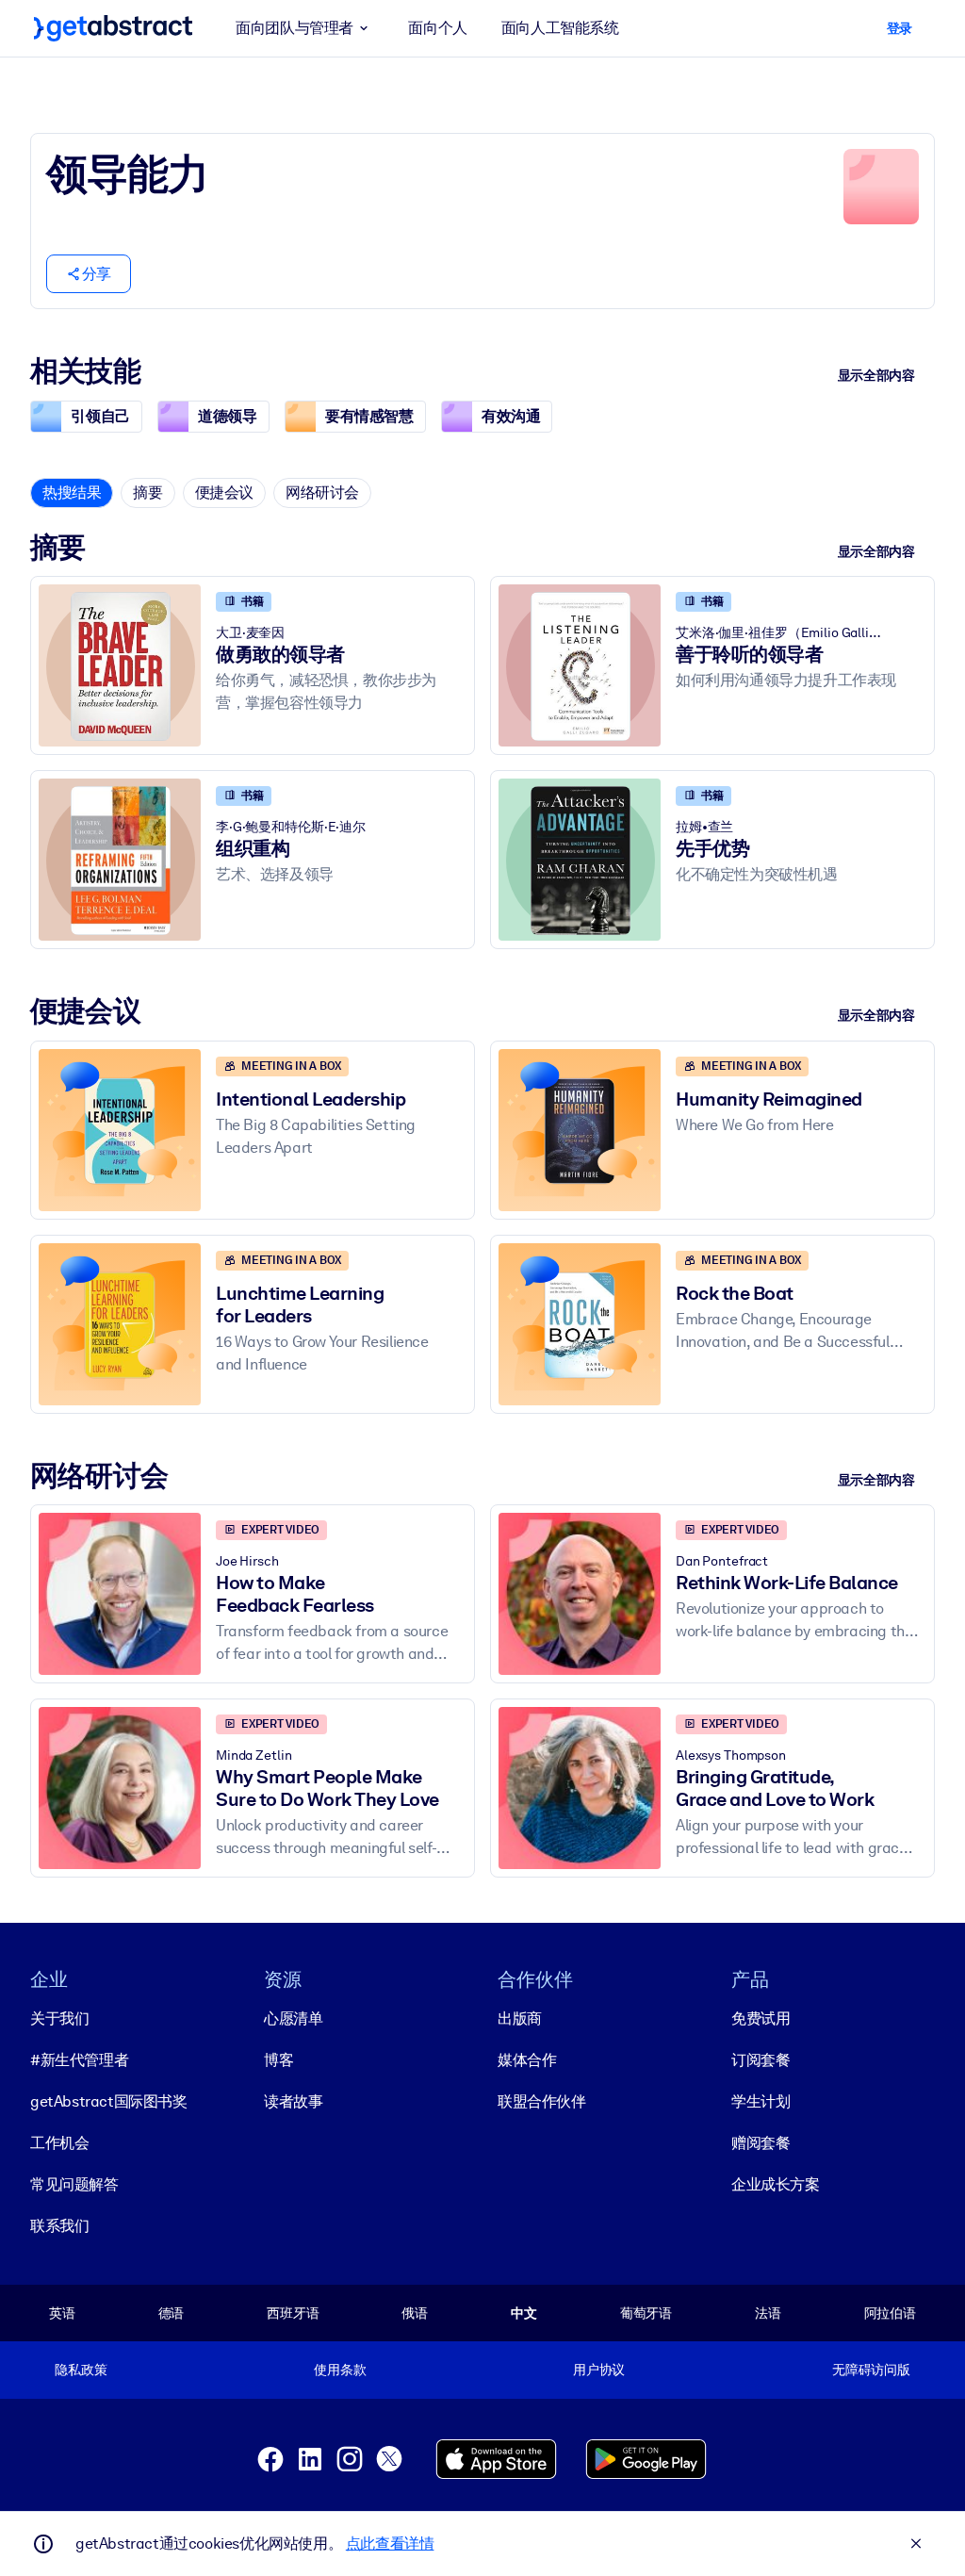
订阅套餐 (761, 2060)
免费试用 (761, 2018)
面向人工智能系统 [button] (560, 28)
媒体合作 (527, 2060)
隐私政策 (81, 2370)
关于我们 (59, 2018)
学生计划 (761, 2101)
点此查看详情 (390, 2543)
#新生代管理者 (79, 2060)
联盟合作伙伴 (542, 2101)
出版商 (520, 2018)
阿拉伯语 (890, 2313)
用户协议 (599, 2370)
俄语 (415, 2313)
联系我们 (59, 2226)
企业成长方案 (776, 2184)
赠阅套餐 (761, 2143)
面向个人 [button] (437, 28)
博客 (278, 2060)
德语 (172, 2313)
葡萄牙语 (646, 2313)
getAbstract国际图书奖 (109, 2101)
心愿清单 (293, 2018)
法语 (768, 2313)
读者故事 (293, 2101)
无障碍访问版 (871, 2370)
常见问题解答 (74, 2184)
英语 (62, 2313)
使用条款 (340, 2370)
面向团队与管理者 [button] (294, 28)
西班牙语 (293, 2313)
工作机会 (59, 2143)
